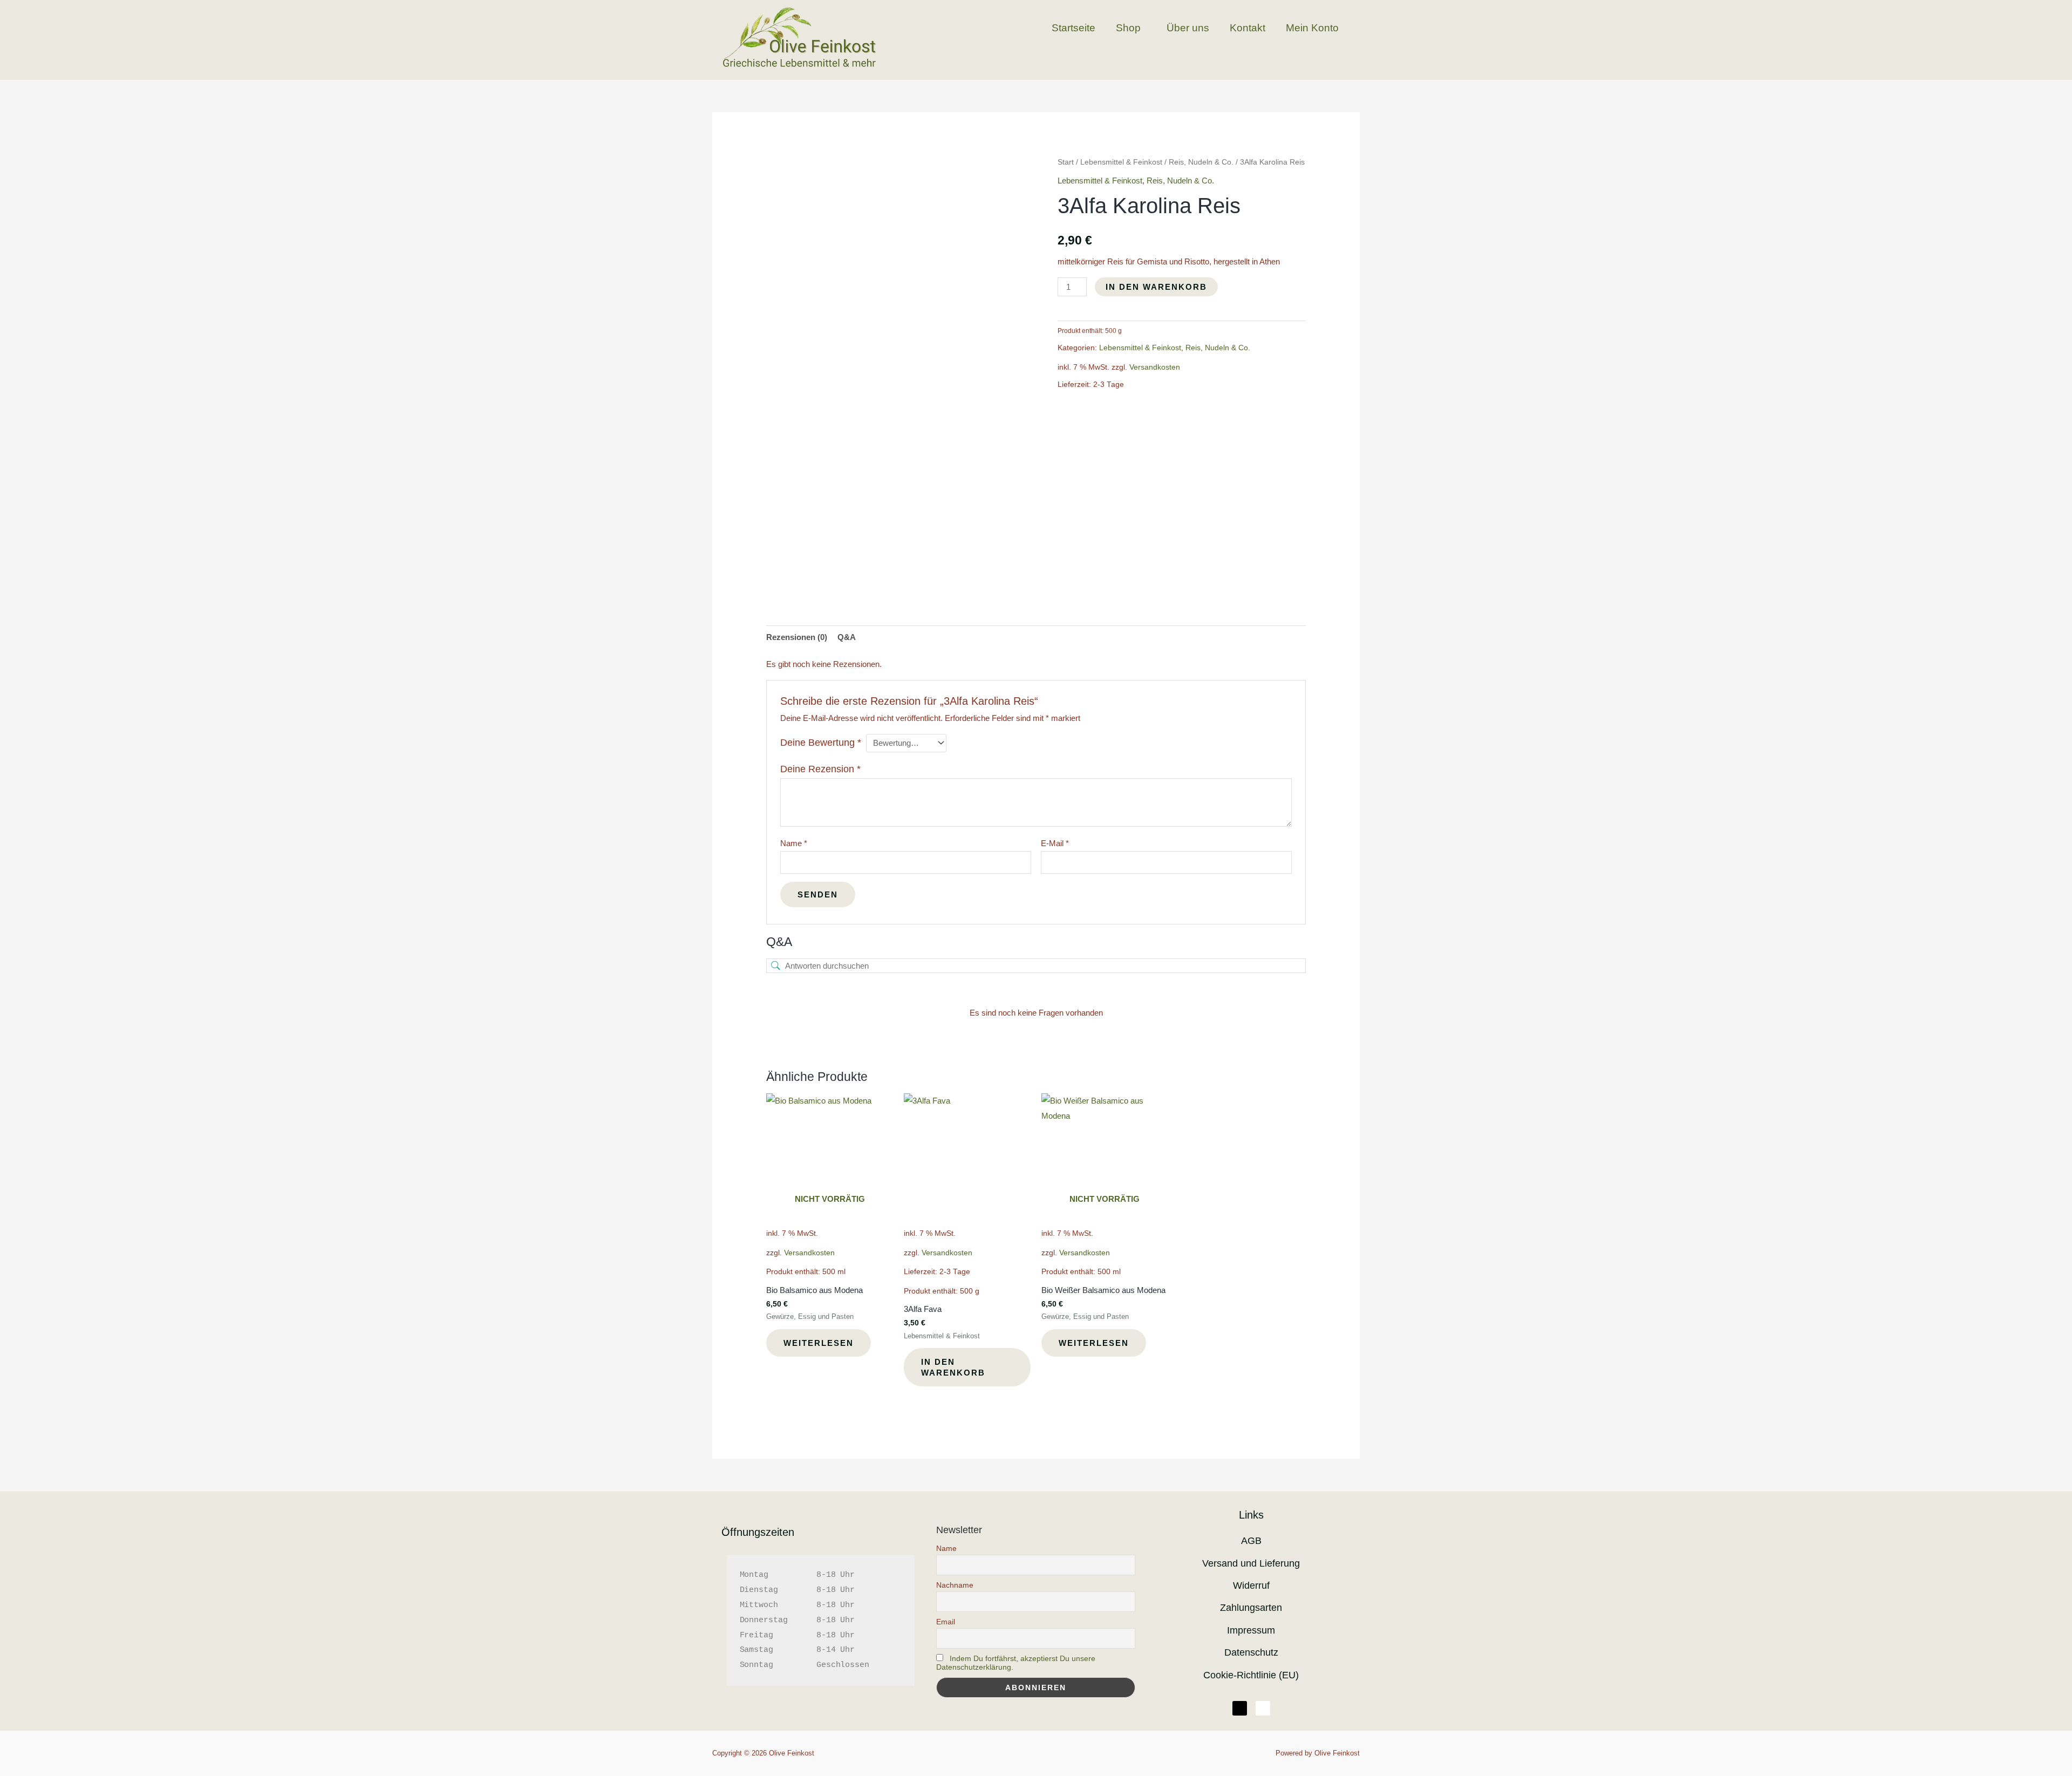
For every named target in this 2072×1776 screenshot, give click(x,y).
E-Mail (1055, 843)
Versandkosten (1155, 367)
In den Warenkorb (1156, 287)
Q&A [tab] (847, 637)
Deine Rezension (820, 769)
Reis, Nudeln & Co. (1201, 162)
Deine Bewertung (821, 743)
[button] (1131, 28)
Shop (1128, 28)
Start (1066, 162)
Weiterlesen (819, 1343)
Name (794, 843)
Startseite (1074, 28)
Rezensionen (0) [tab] (797, 637)
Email (946, 1622)
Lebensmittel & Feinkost (1121, 162)
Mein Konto (1312, 28)
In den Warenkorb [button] (953, 1367)
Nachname (955, 1585)
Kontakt (1248, 28)
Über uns (1188, 28)
